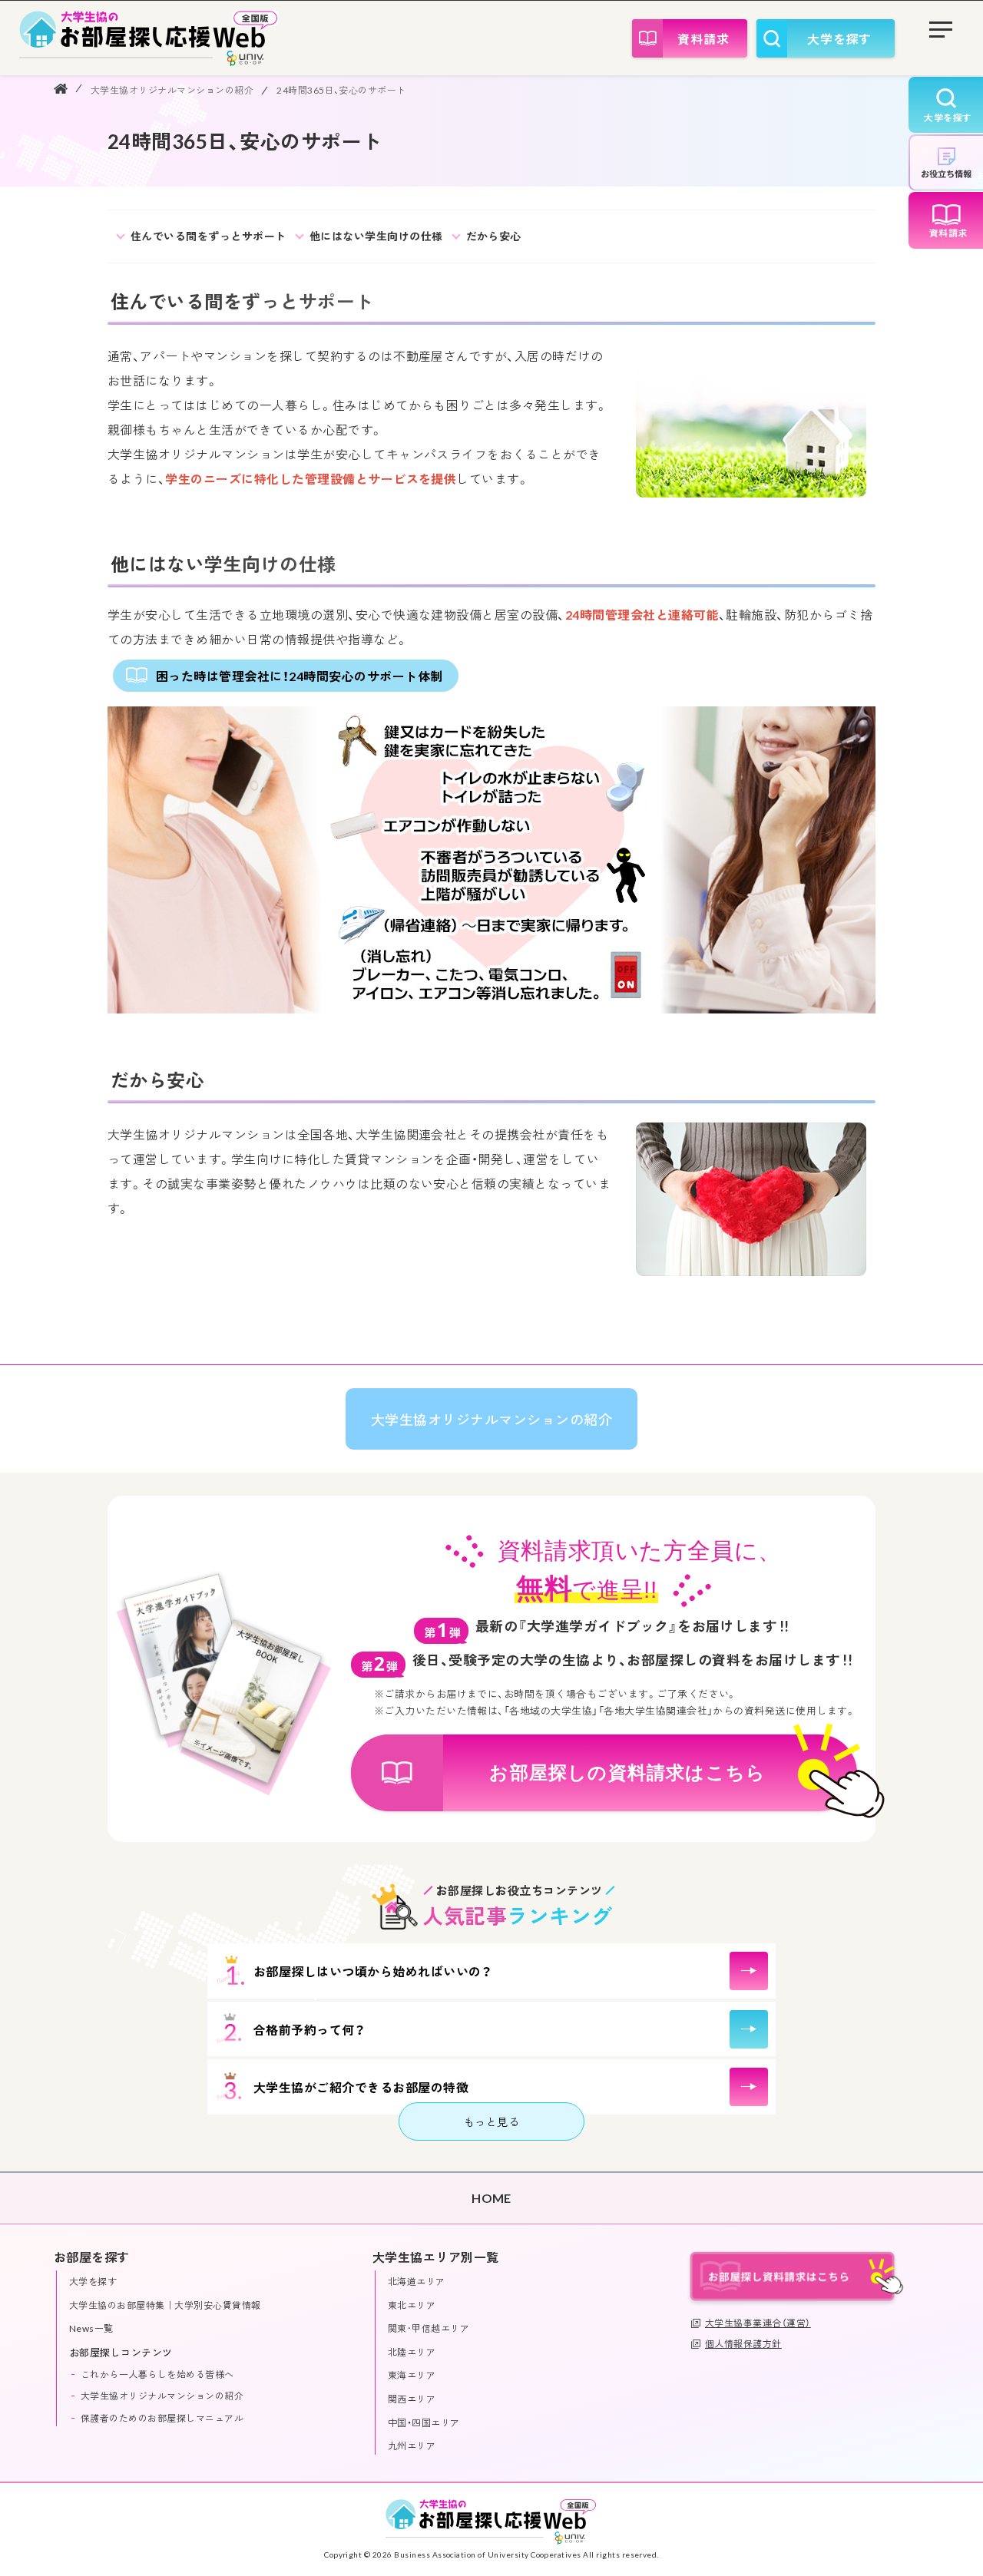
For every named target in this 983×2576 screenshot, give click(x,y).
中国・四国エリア (424, 2423)
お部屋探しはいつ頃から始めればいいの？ (372, 1971)
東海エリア (412, 2375)
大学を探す (839, 39)
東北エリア (412, 2305)
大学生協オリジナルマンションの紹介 (172, 90)
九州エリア (412, 2446)
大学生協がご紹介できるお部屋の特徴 (361, 2087)
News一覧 (91, 2328)
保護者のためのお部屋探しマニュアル (162, 2418)
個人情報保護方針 (743, 2344)
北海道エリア (417, 2282)
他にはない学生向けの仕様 (376, 236)
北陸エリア (412, 2352)
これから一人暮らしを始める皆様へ (157, 2374)
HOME (61, 88)
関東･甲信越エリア (429, 2328)
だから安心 (494, 236)
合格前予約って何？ (309, 2030)
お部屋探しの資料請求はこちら (627, 1772)
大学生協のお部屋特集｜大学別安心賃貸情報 (165, 2305)
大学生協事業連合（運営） (758, 2323)
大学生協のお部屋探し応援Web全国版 (149, 38)
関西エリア (412, 2399)
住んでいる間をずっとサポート (209, 236)
